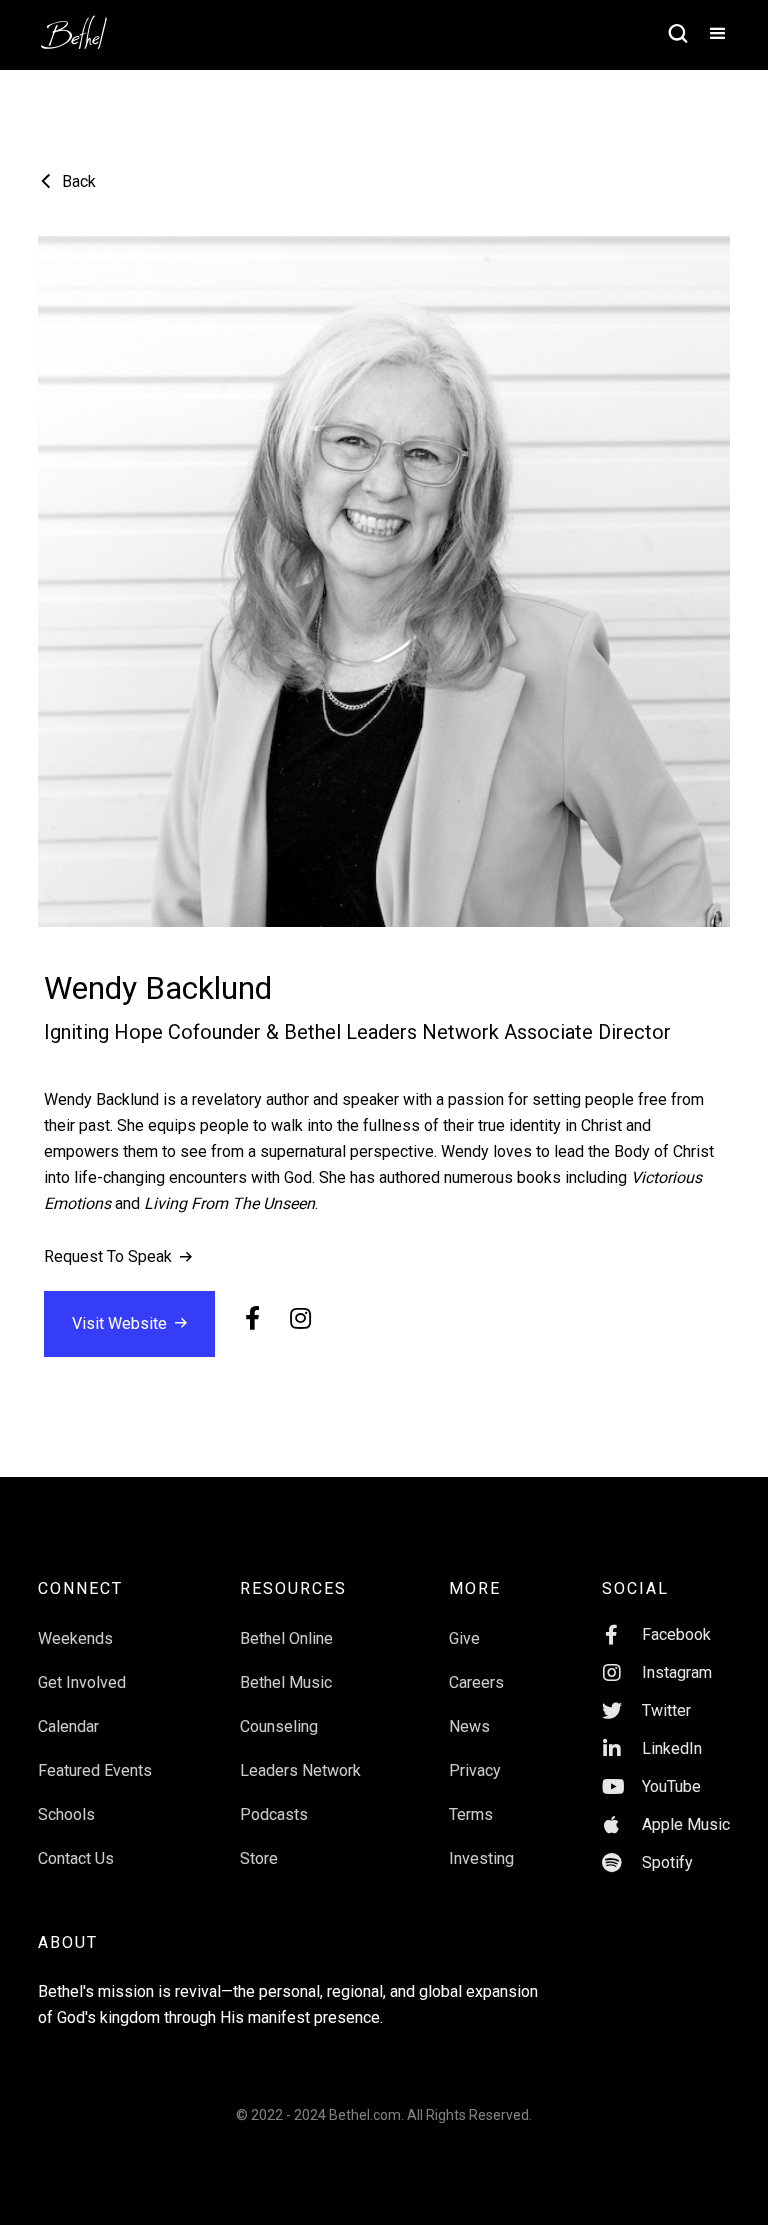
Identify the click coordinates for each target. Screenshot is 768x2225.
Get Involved (82, 1682)
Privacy (475, 1770)
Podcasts (274, 1814)
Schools (66, 1814)
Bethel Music (286, 1682)
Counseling (279, 1726)
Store (259, 1858)
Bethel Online (286, 1638)
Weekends (75, 1638)
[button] (709, 35)
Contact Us (76, 1858)
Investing (481, 1858)
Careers (476, 1682)
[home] (84, 26)
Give (464, 1638)
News (469, 1726)
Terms (471, 1814)
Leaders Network (300, 1770)
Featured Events (95, 1770)
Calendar (68, 1726)
